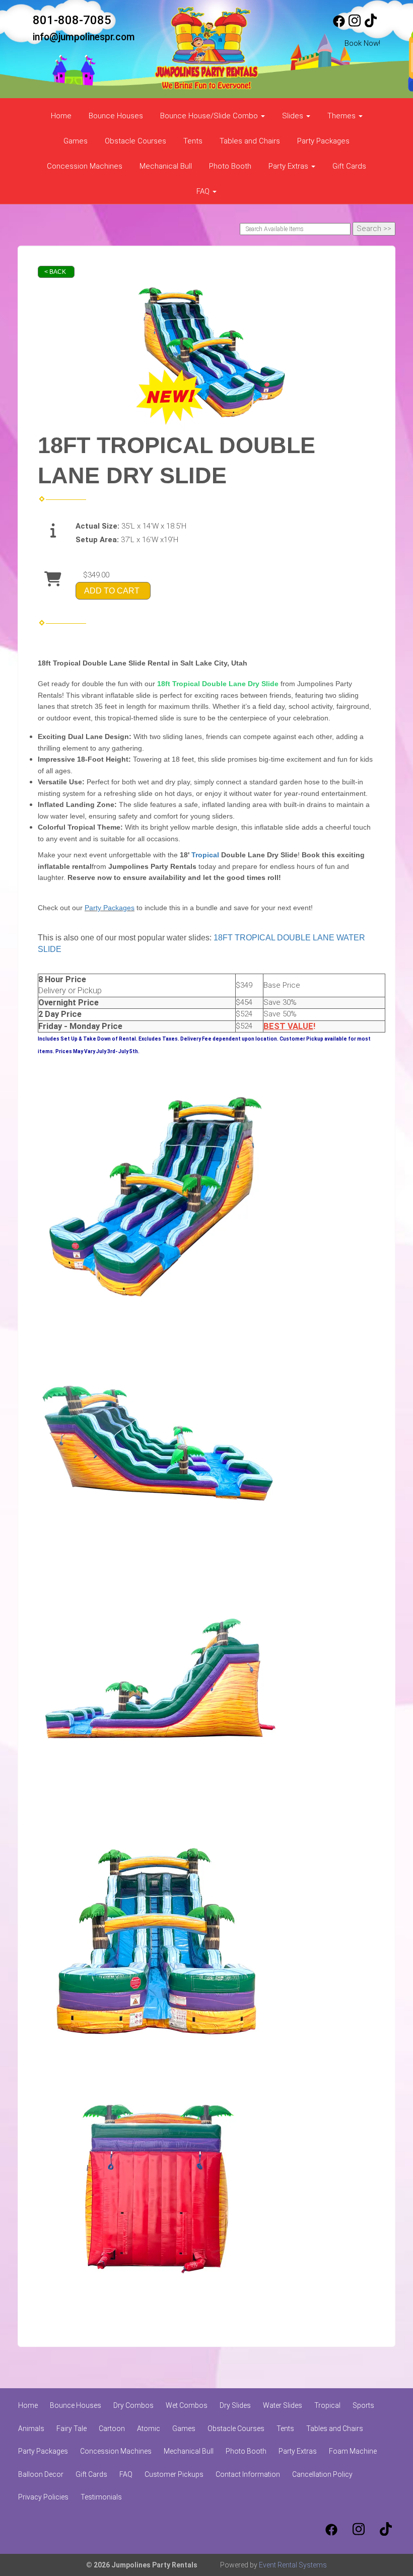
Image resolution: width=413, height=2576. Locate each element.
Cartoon (112, 2428)
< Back (55, 272)
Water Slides (283, 2405)
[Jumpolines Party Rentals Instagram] (355, 25)
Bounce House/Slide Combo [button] (210, 116)
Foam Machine (353, 2451)
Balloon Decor (41, 2474)
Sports (363, 2405)
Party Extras (298, 2451)
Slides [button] (294, 116)
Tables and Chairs (250, 141)
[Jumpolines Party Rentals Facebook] (339, 25)
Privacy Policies (43, 2497)
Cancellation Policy (322, 2474)
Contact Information (248, 2474)
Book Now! (362, 43)
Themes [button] (342, 116)
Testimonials (101, 2497)
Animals (31, 2428)
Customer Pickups (174, 2474)
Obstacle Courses (135, 141)
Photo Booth (230, 166)
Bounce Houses (116, 116)
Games (76, 141)
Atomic (149, 2428)
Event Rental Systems (293, 2565)
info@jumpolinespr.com (84, 37)
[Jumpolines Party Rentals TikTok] (371, 25)
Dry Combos (133, 2405)
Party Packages (323, 141)
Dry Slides (235, 2405)
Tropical (205, 855)
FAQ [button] (204, 191)
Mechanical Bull (166, 166)
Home (61, 116)
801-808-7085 (72, 20)
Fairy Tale (72, 2428)
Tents (193, 141)
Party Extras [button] (289, 166)
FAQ (126, 2474)
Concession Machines (85, 166)
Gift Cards (349, 166)
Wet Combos (187, 2405)
